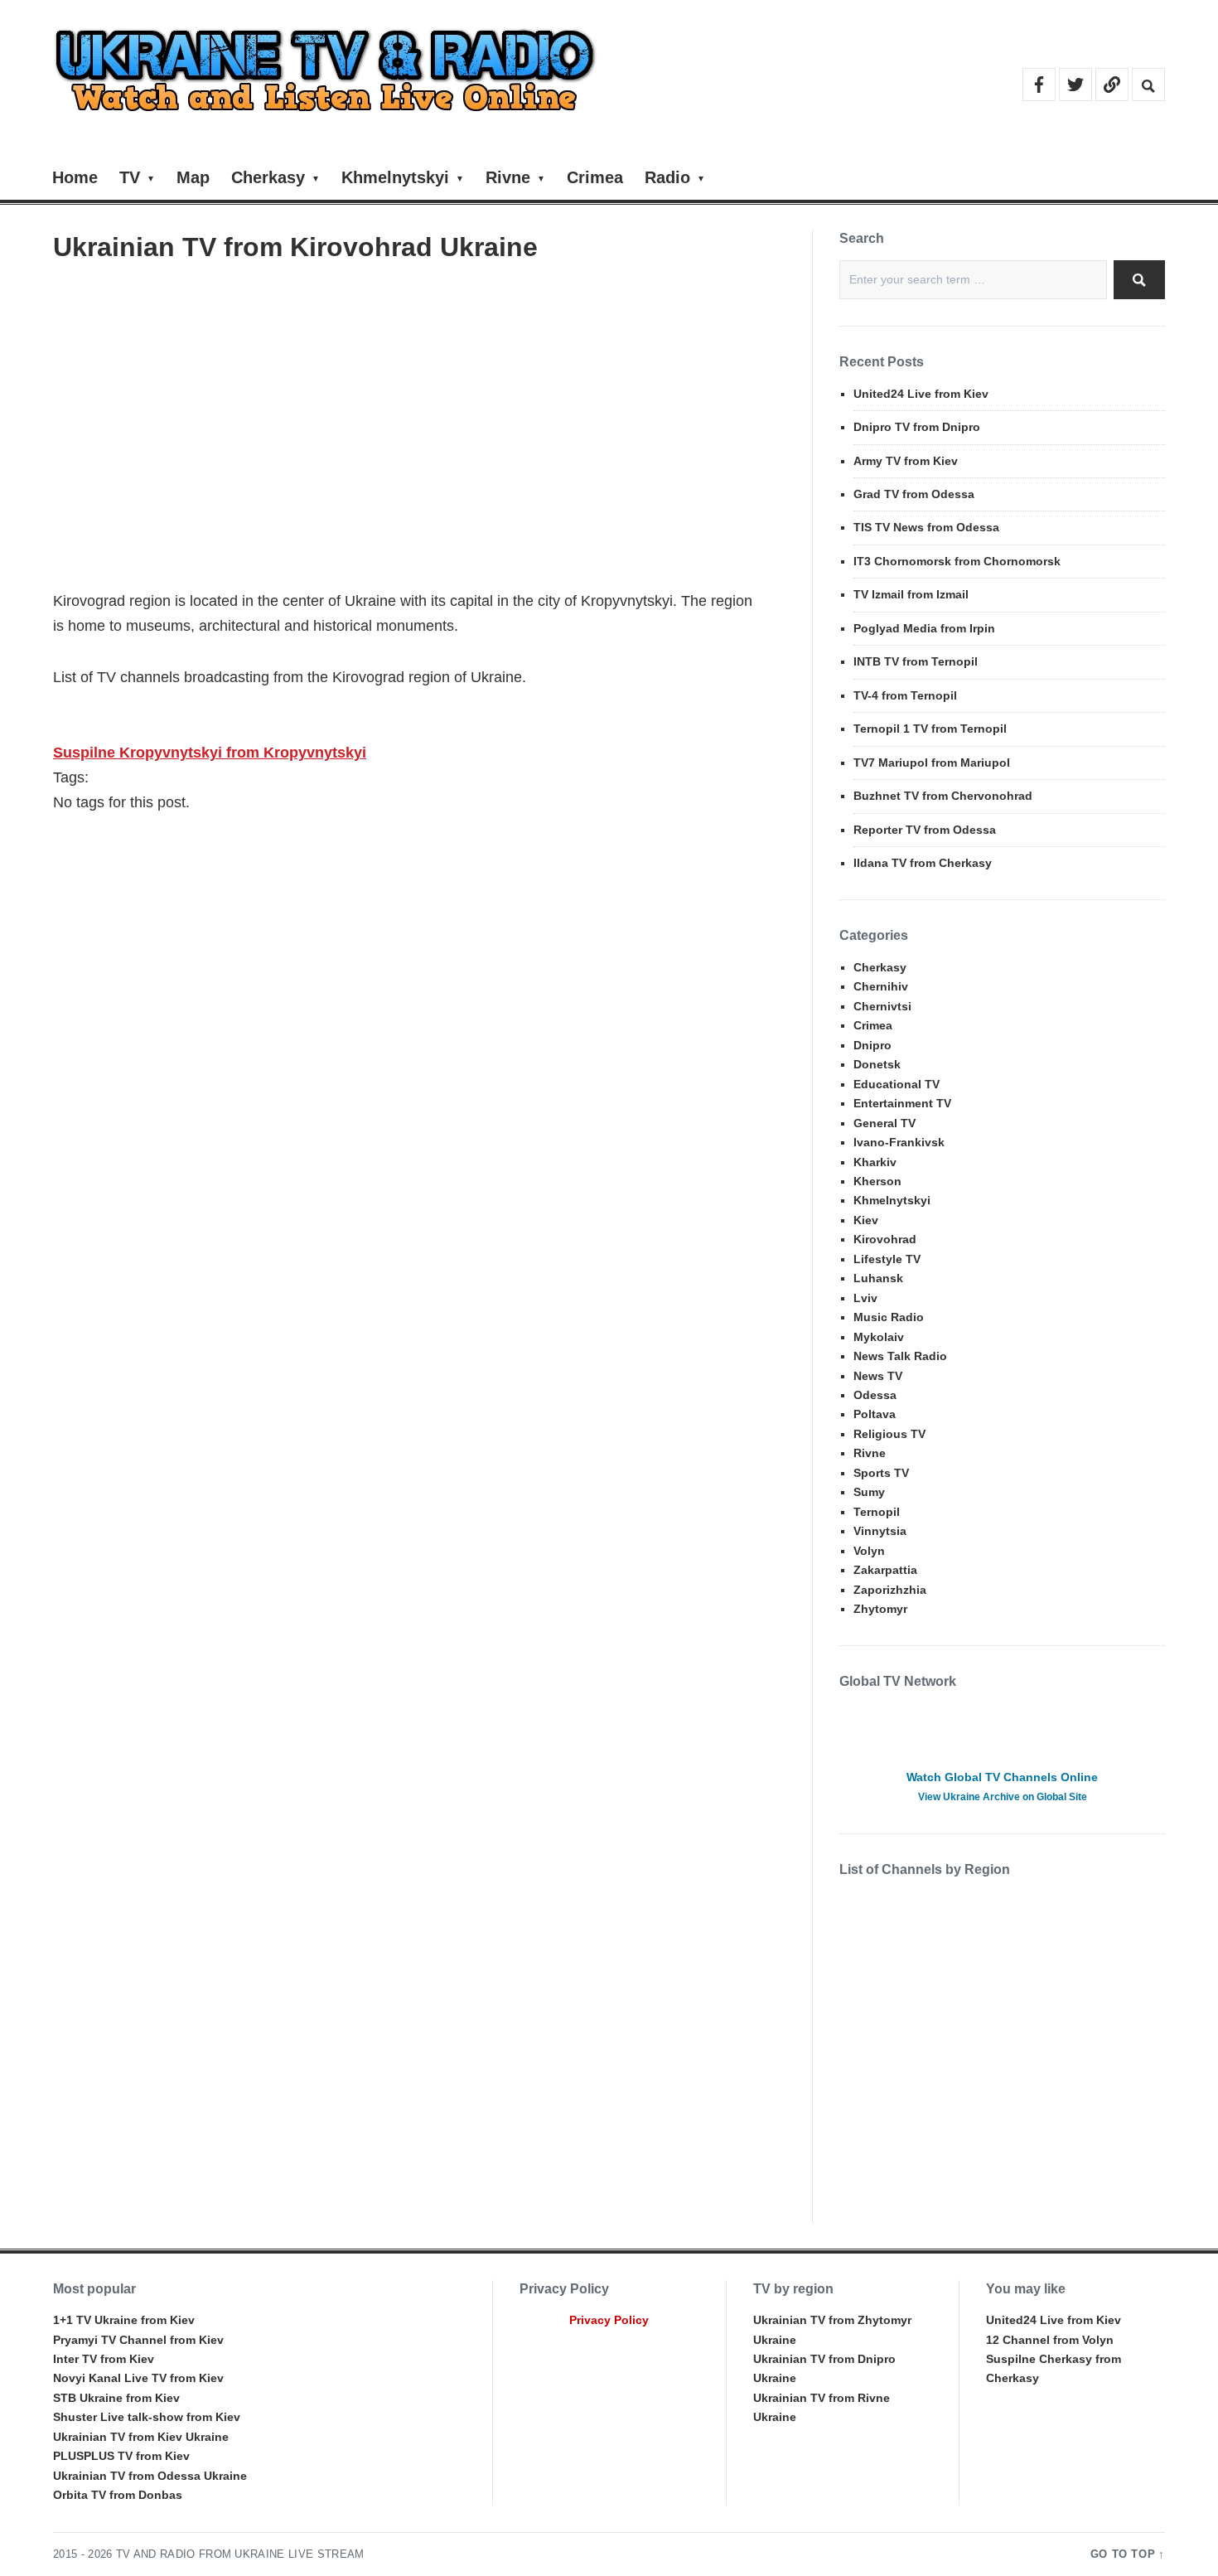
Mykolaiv (879, 1337)
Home (75, 177)
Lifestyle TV (887, 1259)
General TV (885, 1123)
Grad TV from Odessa (914, 494)
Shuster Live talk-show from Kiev (147, 2417)
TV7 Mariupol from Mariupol (932, 763)
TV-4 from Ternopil (905, 695)
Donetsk (877, 1064)
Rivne (508, 177)
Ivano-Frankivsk (899, 1142)
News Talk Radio (900, 1356)
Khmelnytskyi (395, 177)
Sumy (869, 1492)
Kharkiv (875, 1162)
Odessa (875, 1395)
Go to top (1123, 2554)
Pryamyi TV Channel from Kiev (138, 2340)
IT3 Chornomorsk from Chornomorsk (957, 561)
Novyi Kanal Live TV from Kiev (138, 2378)
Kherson (877, 1181)
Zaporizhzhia (890, 1590)
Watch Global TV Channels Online (1002, 1777)
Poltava (875, 1414)
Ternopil (877, 1512)
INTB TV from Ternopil (916, 661)
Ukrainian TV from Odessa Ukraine (150, 2476)
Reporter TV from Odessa (925, 830)
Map (193, 177)
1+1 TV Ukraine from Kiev (124, 2320)
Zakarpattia (885, 1570)
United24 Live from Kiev (921, 394)
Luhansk (878, 1278)
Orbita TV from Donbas (118, 2495)
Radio (667, 177)
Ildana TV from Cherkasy (923, 863)
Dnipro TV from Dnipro (917, 427)
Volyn (869, 1551)
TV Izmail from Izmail (911, 594)
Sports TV (881, 1473)
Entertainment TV (902, 1103)
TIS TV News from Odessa (926, 527)
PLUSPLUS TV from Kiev (121, 2456)
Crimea (595, 177)
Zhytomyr (880, 1609)
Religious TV (889, 1434)
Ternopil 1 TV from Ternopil (930, 729)
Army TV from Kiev (906, 461)
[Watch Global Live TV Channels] (1002, 1733)
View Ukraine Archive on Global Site (1003, 1797)
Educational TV (897, 1084)
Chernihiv (881, 986)
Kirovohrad (885, 1239)
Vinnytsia (880, 1531)
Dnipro (872, 1045)
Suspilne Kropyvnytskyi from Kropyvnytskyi (210, 753)
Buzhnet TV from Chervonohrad (943, 796)
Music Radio (889, 1317)
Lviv (865, 1298)
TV (130, 177)
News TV (878, 1376)
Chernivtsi (882, 1006)
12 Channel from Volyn (1050, 2340)
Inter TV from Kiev (104, 2359)
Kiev (866, 1220)
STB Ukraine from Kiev (116, 2398)
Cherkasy (268, 177)
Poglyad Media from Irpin (924, 628)
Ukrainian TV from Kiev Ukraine (141, 2437)
